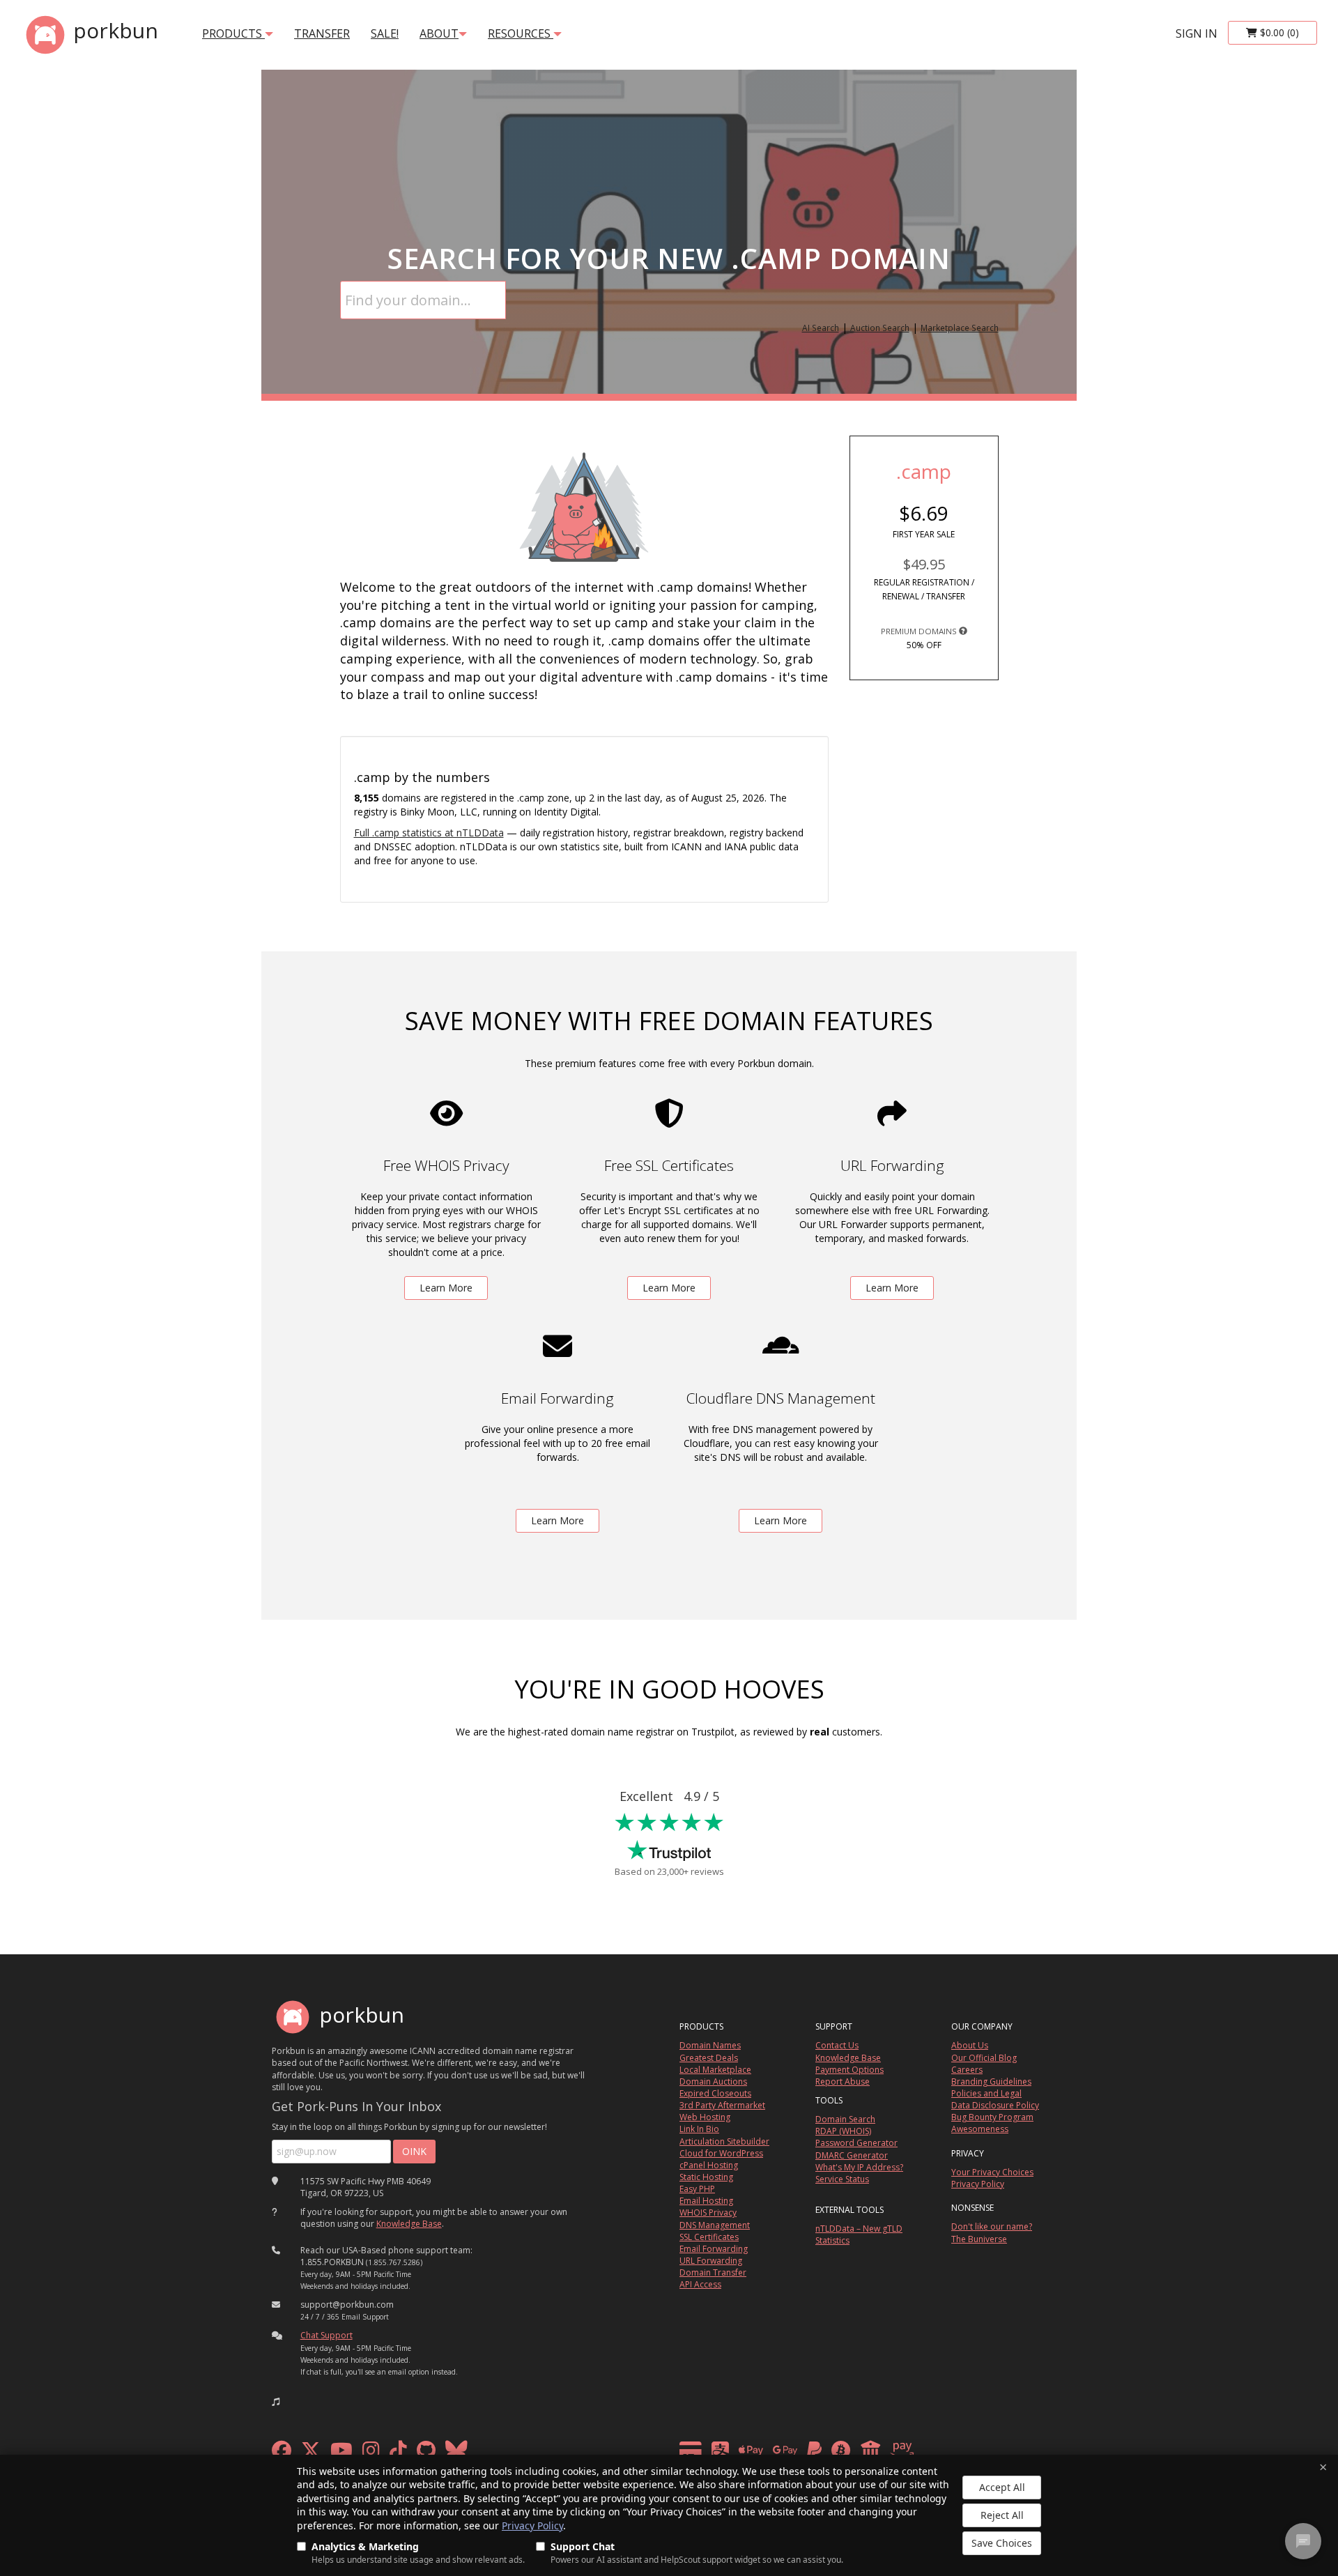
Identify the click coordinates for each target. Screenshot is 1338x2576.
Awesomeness (980, 2129)
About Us (970, 2045)
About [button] (439, 33)
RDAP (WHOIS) (843, 2131)
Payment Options (849, 2070)
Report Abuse (843, 2081)
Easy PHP (697, 2189)
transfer (322, 33)
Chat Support (326, 2335)
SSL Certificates (709, 2237)
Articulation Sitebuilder (724, 2141)
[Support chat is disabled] (1303, 2541)
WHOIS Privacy (708, 2213)
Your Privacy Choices (992, 2172)
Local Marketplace (715, 2070)
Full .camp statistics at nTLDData (429, 833)
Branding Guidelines (991, 2081)
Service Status (842, 2179)
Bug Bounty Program (992, 2117)
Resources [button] (521, 33)
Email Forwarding (714, 2249)
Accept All (1002, 2487)
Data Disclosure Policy (995, 2105)
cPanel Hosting (709, 2165)
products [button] (233, 33)
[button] (276, 2402)
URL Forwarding (711, 2261)
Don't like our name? (992, 2226)
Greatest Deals (709, 2058)
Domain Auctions (713, 2081)
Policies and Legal (986, 2093)
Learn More (446, 1288)
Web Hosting (705, 2117)
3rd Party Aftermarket (722, 2105)
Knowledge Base (409, 2224)
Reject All (1002, 2515)
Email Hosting (706, 2201)
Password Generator (856, 2143)
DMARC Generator (852, 2155)
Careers (967, 2070)
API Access (700, 2284)
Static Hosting (706, 2177)
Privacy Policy (532, 2525)
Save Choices (1002, 2543)
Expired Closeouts (715, 2093)
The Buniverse (979, 2239)
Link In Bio (699, 2129)
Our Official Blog (984, 2058)
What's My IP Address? (859, 2167)
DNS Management (715, 2225)
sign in (1197, 33)
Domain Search (845, 2119)
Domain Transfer (713, 2272)
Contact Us (837, 2045)
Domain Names (710, 2045)
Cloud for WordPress (721, 2153)
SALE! (385, 33)
